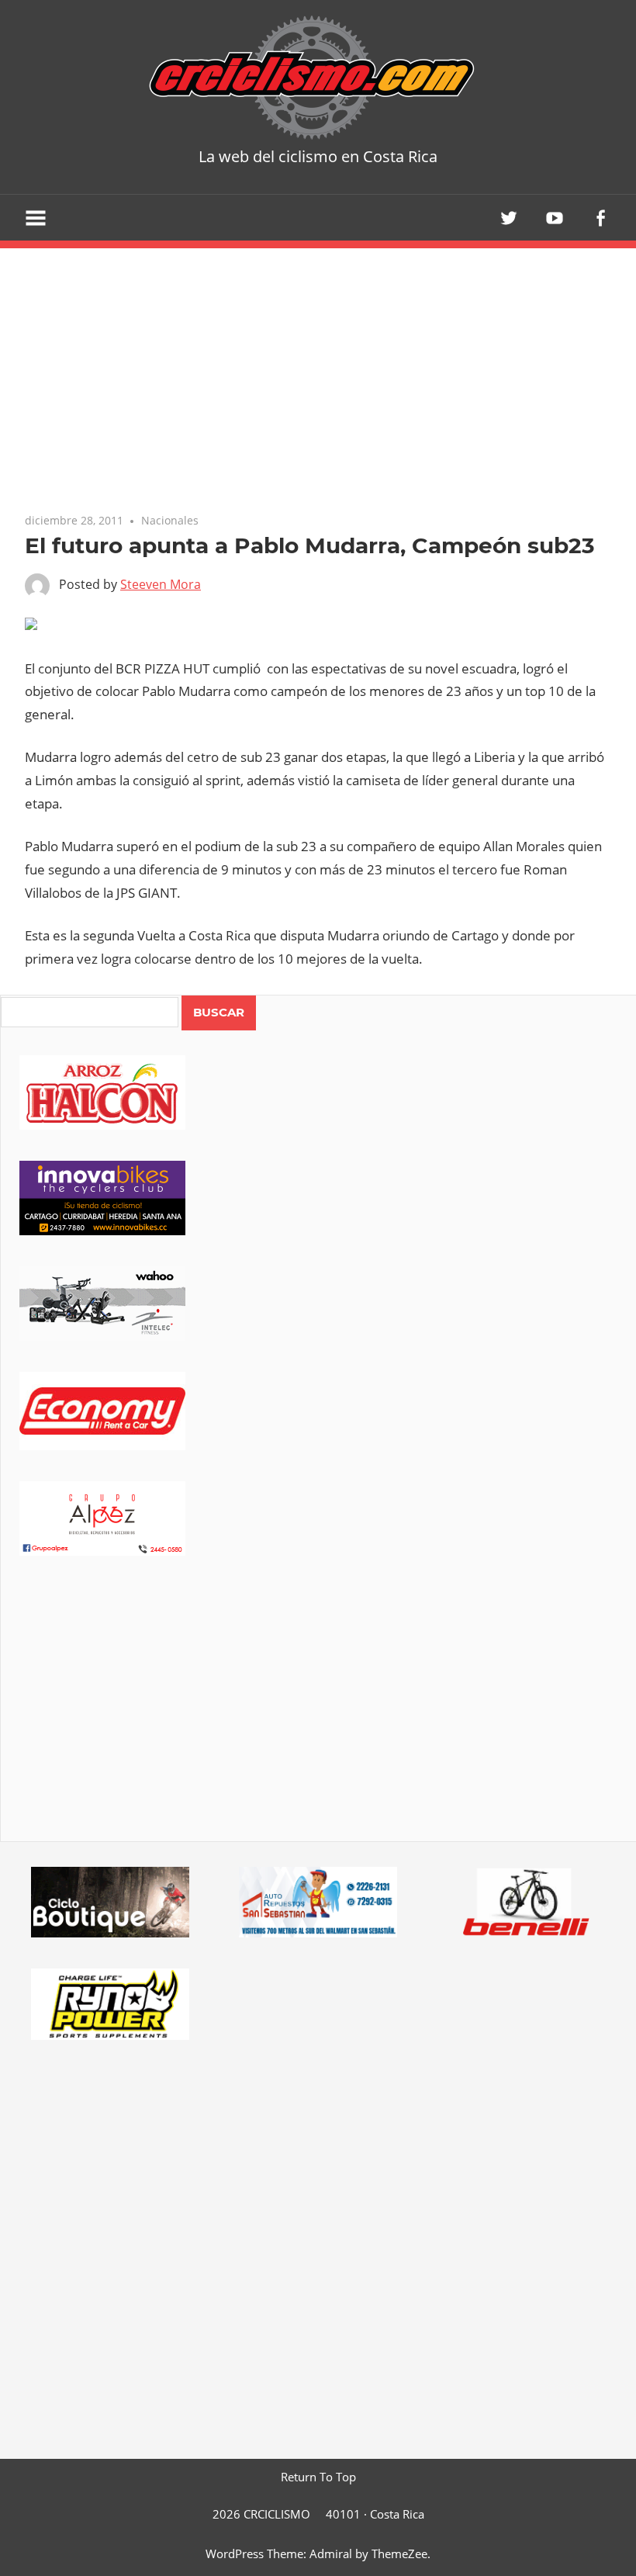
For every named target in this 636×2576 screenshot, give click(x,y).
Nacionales (170, 520)
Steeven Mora (161, 584)
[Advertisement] (318, 1720)
